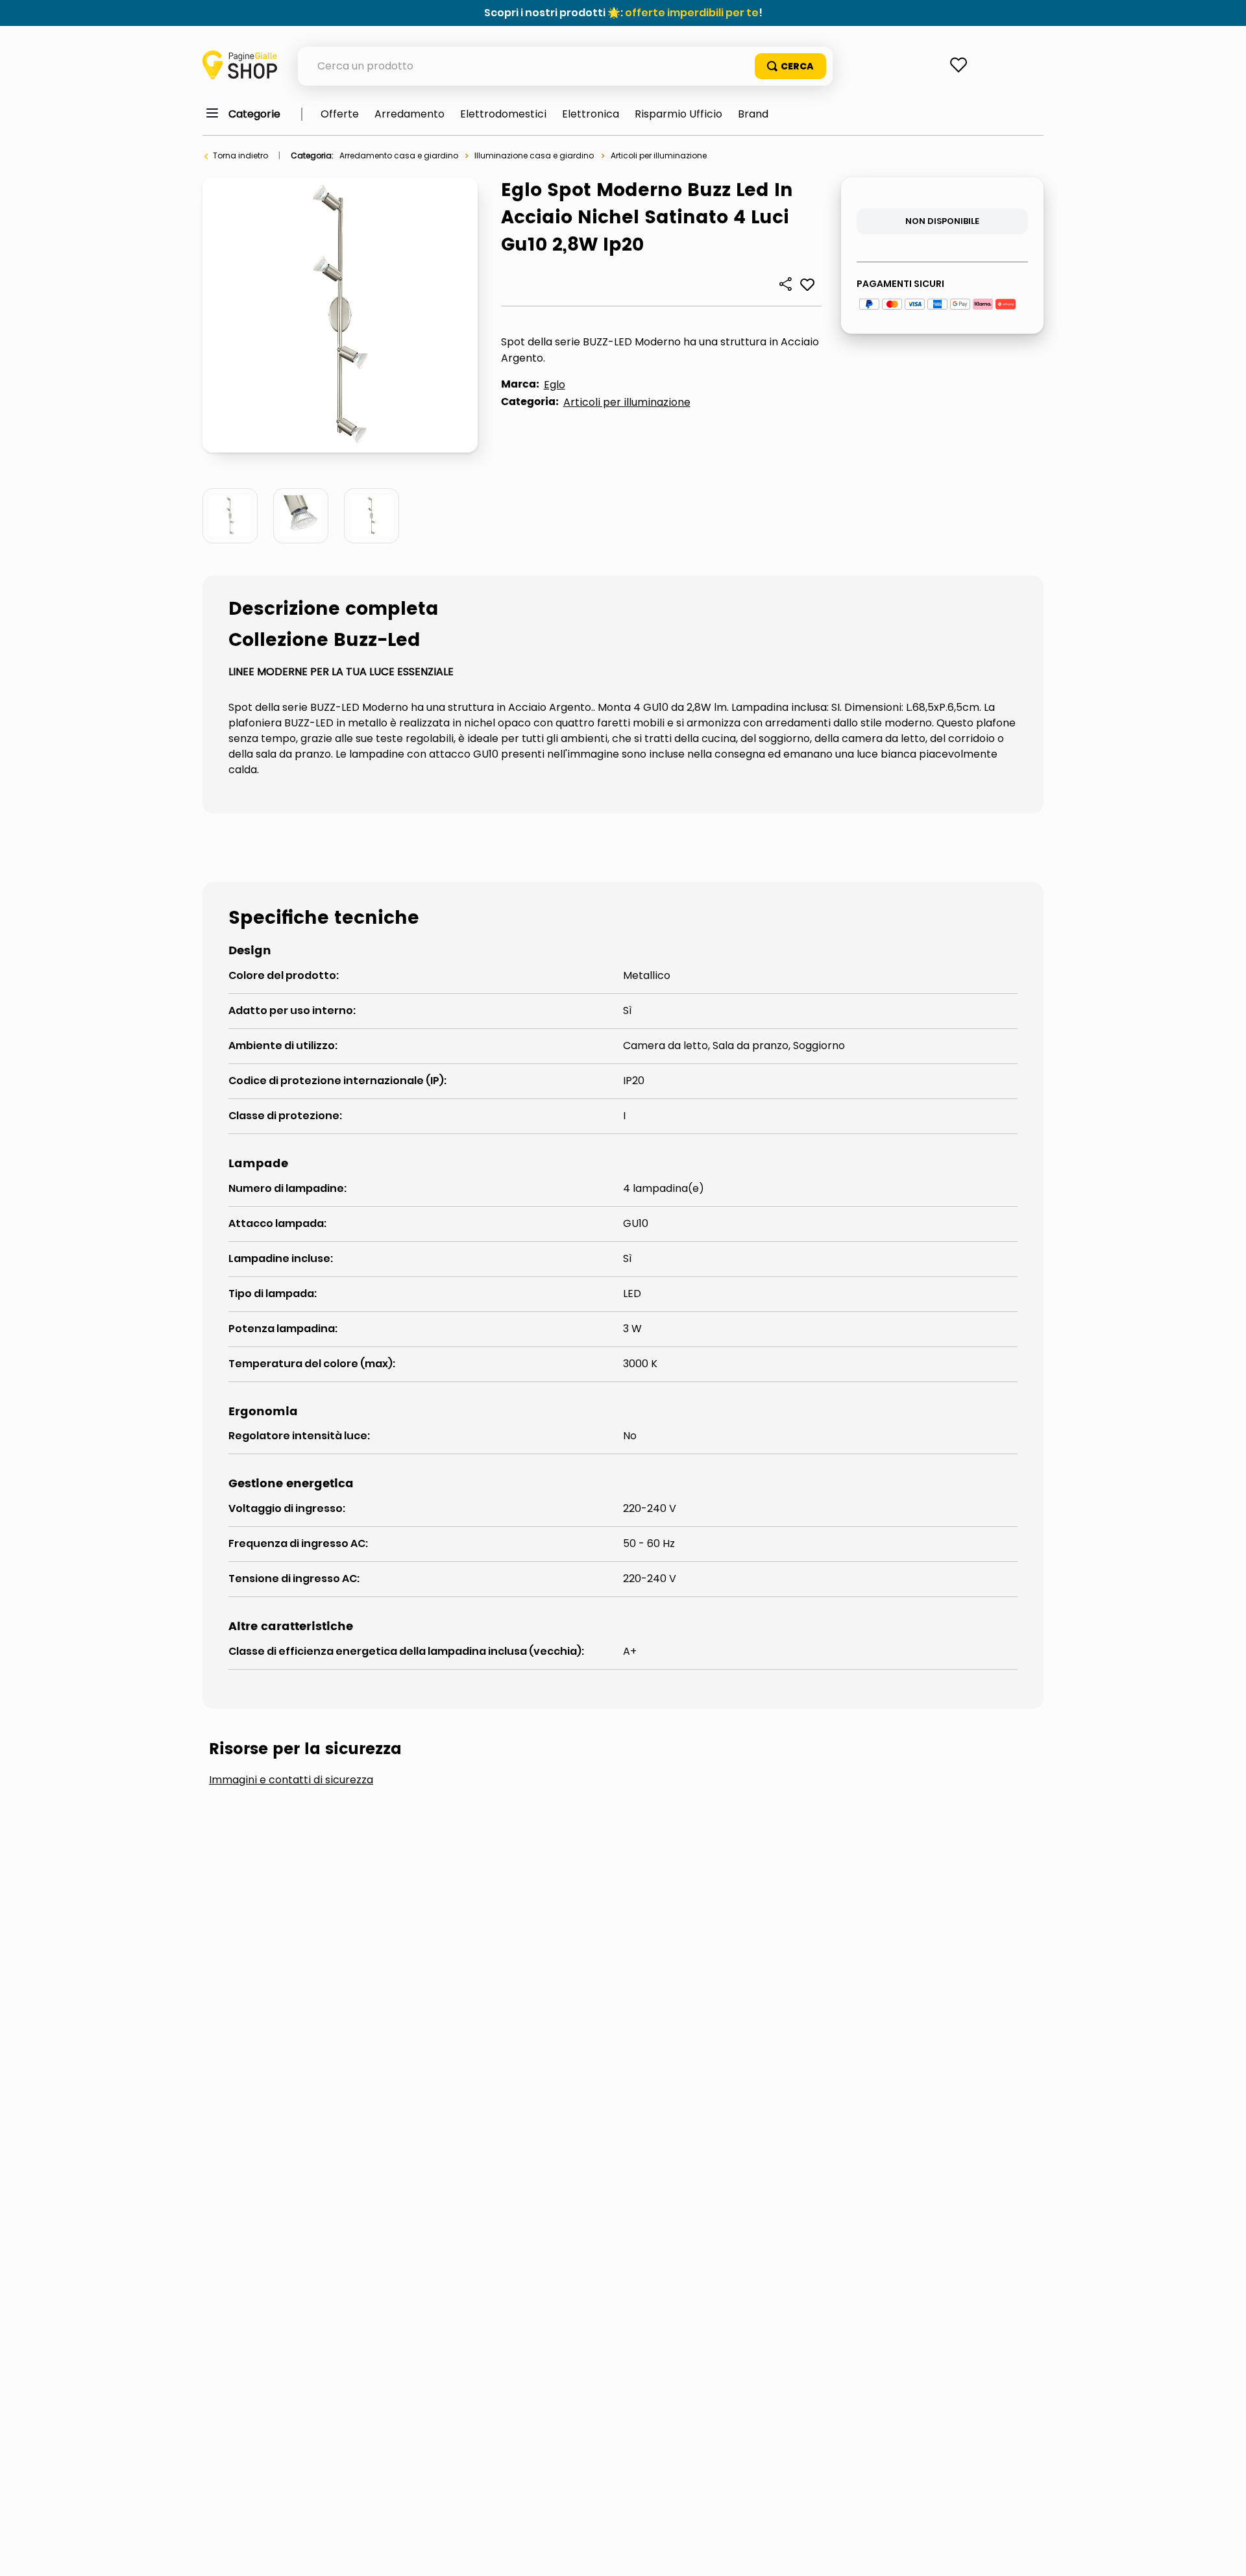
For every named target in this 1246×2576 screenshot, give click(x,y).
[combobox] (565, 66)
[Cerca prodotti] (790, 66)
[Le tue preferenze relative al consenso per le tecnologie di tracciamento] (1223, 2553)
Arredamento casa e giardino (399, 155)
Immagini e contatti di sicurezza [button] (291, 1780)
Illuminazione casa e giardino (534, 155)
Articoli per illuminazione (659, 155)
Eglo (555, 385)
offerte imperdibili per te (692, 13)
